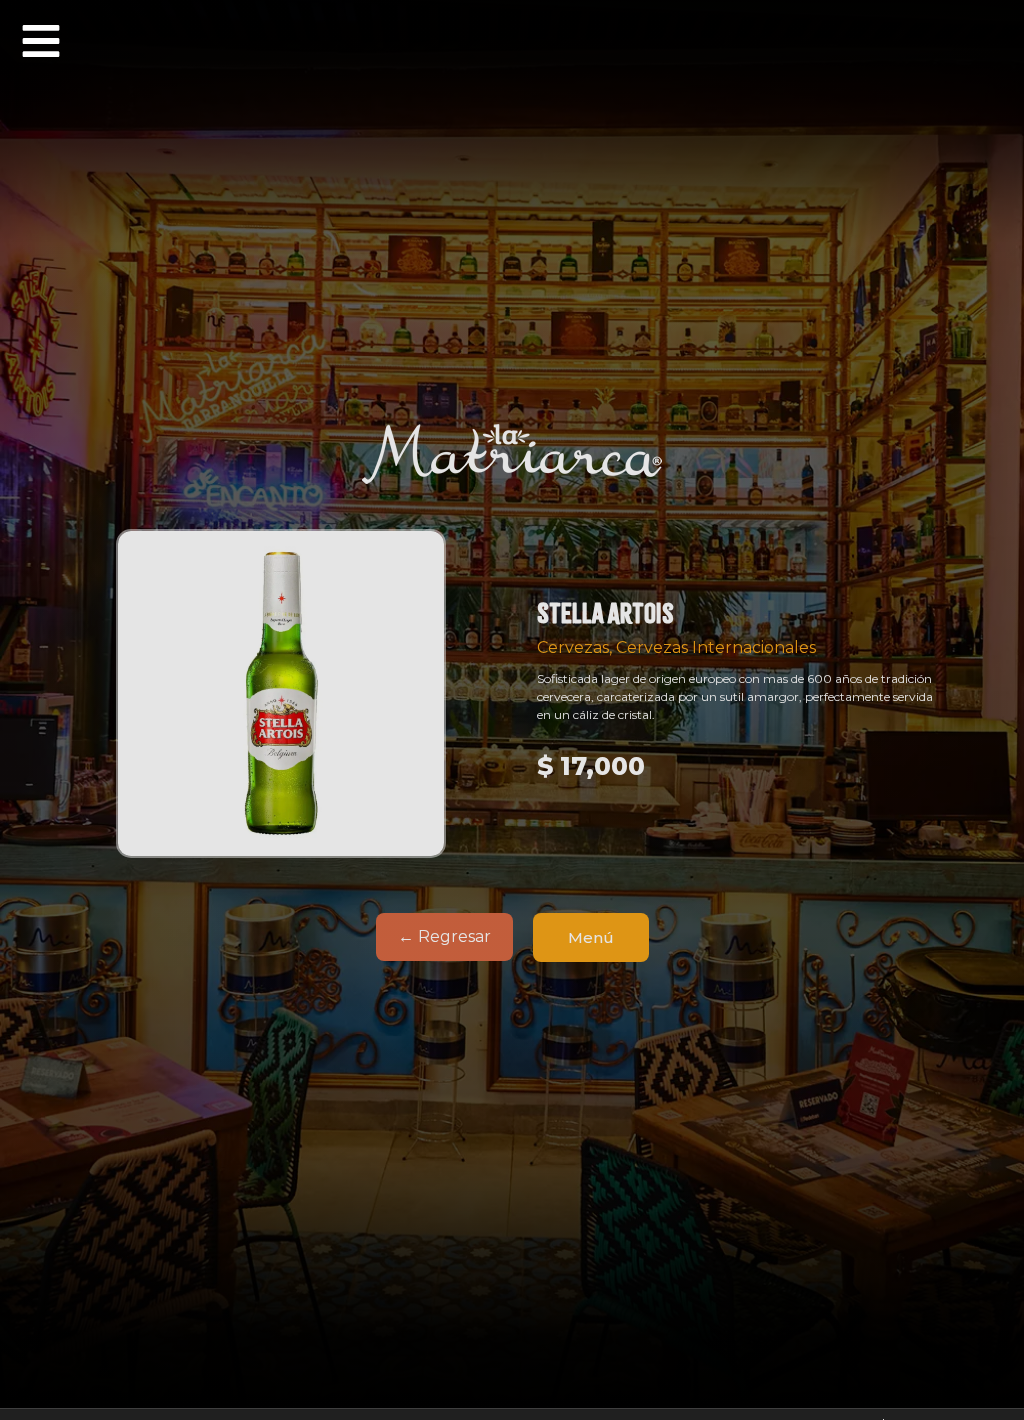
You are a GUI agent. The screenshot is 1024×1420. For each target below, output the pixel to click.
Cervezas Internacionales (716, 647)
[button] (41, 41)
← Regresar (444, 936)
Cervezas (573, 647)
